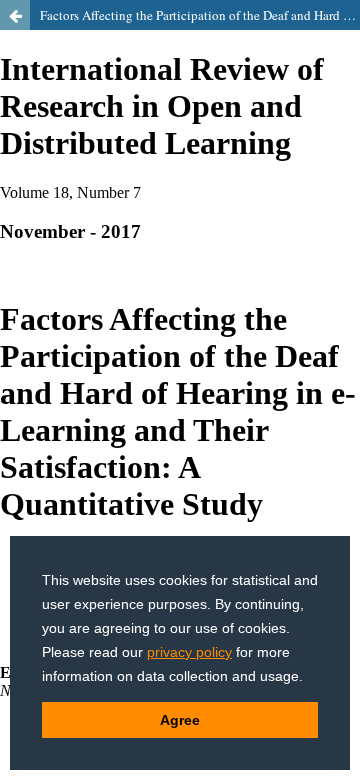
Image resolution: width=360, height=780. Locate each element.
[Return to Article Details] (15, 15)
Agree (180, 720)
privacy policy (189, 652)
